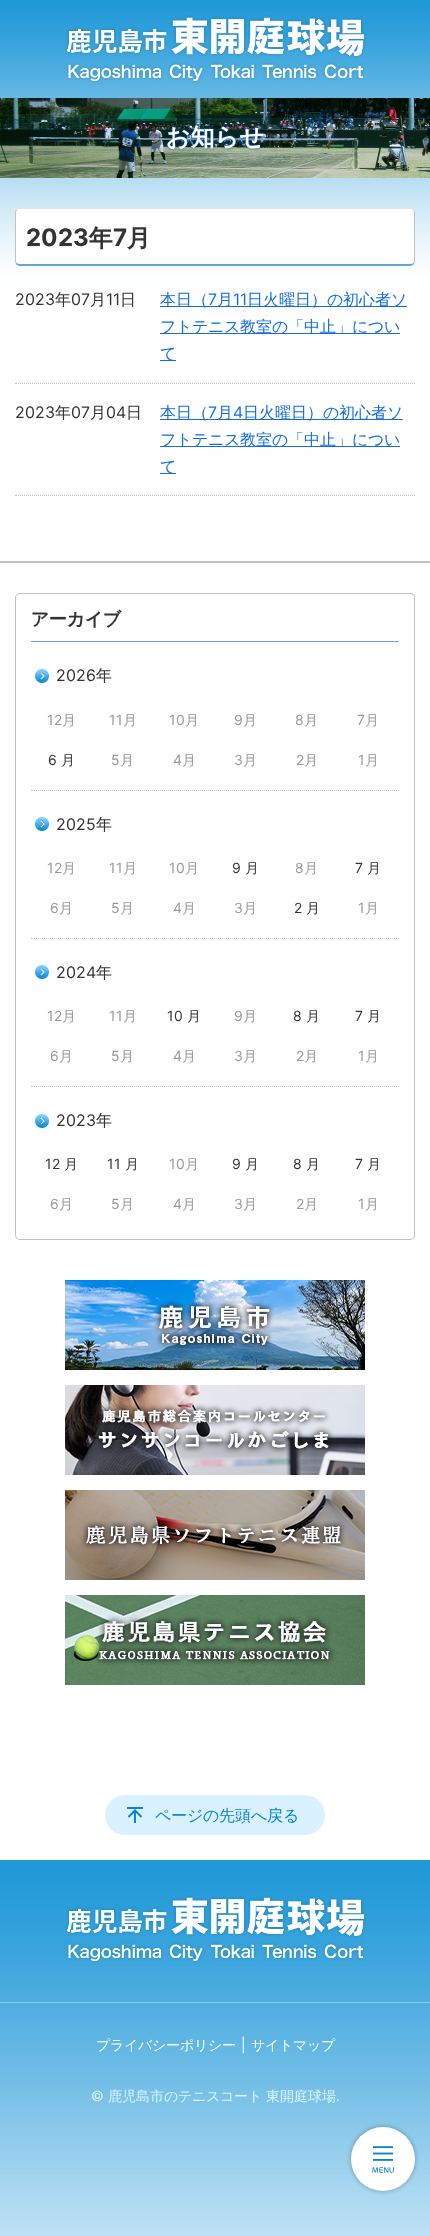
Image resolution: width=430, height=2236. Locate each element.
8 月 (306, 1015)
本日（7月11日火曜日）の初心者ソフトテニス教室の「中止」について (283, 326)
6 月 (61, 759)
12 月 (61, 1163)
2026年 (84, 675)
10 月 (184, 1015)
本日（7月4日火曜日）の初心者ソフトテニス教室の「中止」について (281, 439)
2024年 (84, 972)
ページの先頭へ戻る (227, 1815)
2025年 (84, 824)
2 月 (307, 907)
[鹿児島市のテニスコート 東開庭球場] (215, 49)
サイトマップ (293, 2044)
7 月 (368, 867)
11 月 (123, 1163)
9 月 (245, 867)
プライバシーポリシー (166, 2044)
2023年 (84, 1120)
